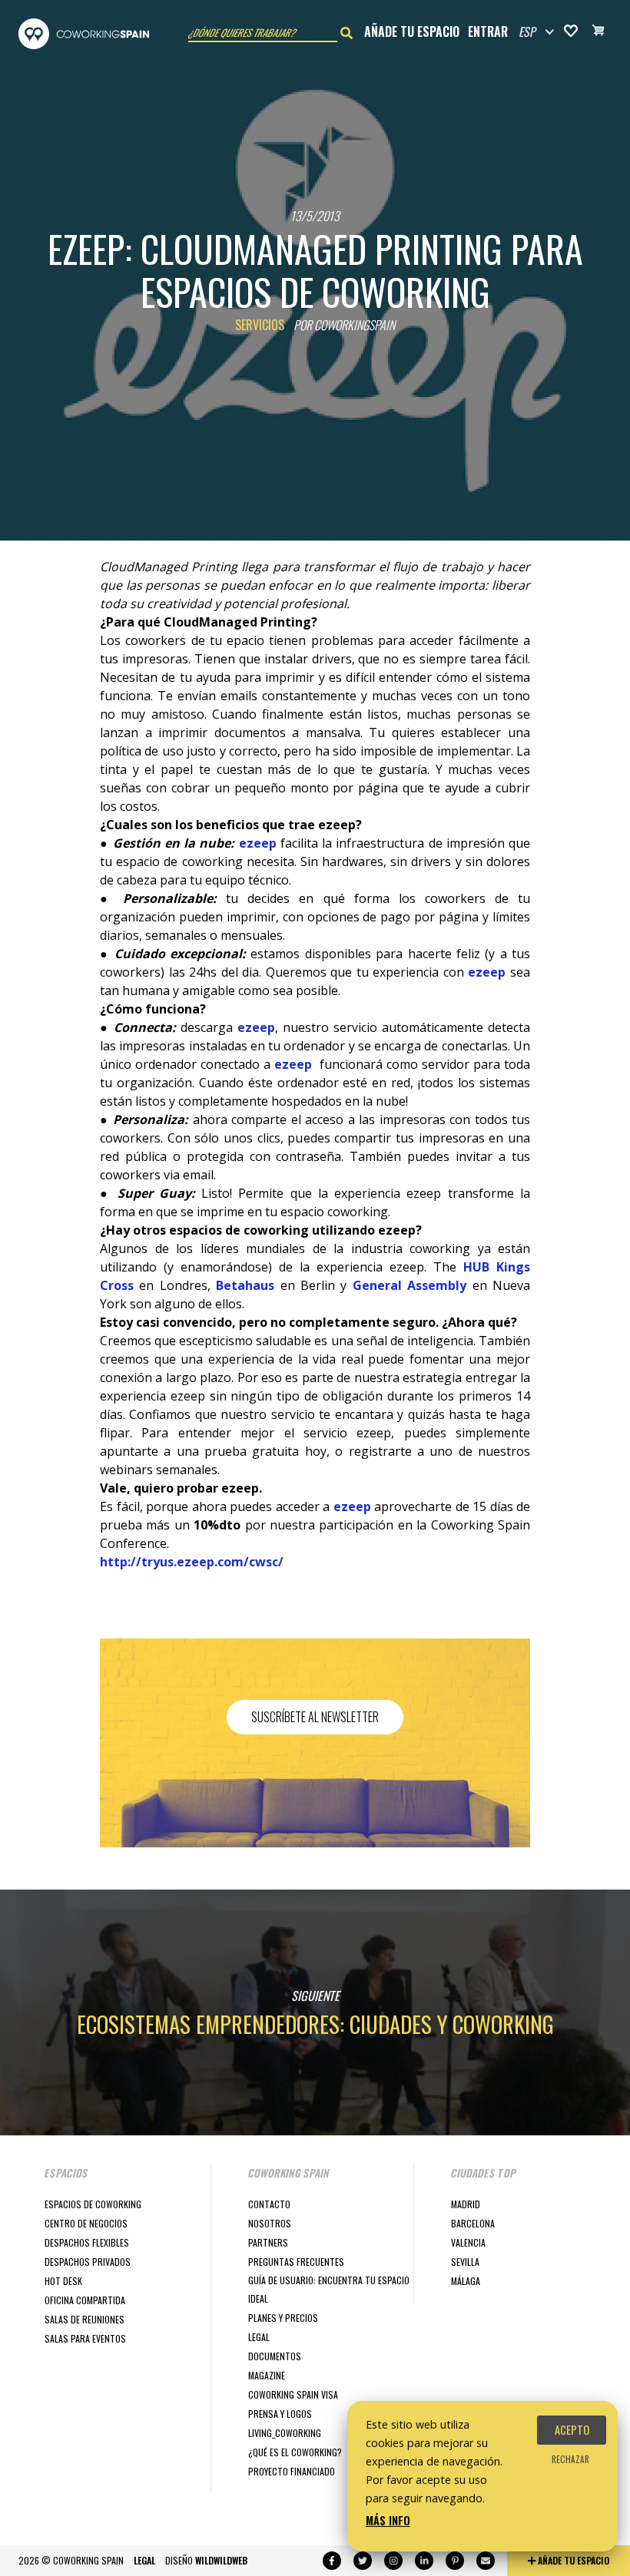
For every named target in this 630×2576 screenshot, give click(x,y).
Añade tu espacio (412, 31)
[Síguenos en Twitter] (363, 2561)
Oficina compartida (85, 2300)
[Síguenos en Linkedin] (424, 2561)
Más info (388, 2520)
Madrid (466, 2204)
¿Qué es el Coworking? (295, 2452)
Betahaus (245, 1285)
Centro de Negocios (86, 2223)
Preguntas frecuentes (296, 2262)
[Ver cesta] (598, 32)
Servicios (260, 325)
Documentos (275, 2356)
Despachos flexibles (87, 2242)
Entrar (488, 31)
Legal (259, 2337)
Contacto (269, 2204)
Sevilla (465, 2262)
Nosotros (270, 2223)
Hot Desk (63, 2281)
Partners (268, 2242)
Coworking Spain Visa (293, 2394)
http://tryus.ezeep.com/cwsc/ (192, 1562)
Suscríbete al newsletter (315, 1717)
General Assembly (409, 1285)
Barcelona (473, 2223)
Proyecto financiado (292, 2471)
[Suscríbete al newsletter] (486, 2561)
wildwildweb (221, 2560)
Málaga (466, 2281)
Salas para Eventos (85, 2338)
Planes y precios (283, 2318)
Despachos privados (88, 2262)
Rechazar (570, 2459)
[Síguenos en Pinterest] (455, 2561)
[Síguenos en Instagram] (393, 2561)
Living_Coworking (285, 2433)
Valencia (468, 2242)
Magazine (267, 2375)
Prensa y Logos (280, 2414)
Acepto (572, 2430)
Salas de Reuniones (85, 2319)
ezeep (258, 843)
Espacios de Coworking (93, 2204)
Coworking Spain (84, 34)
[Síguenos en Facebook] (332, 2561)
